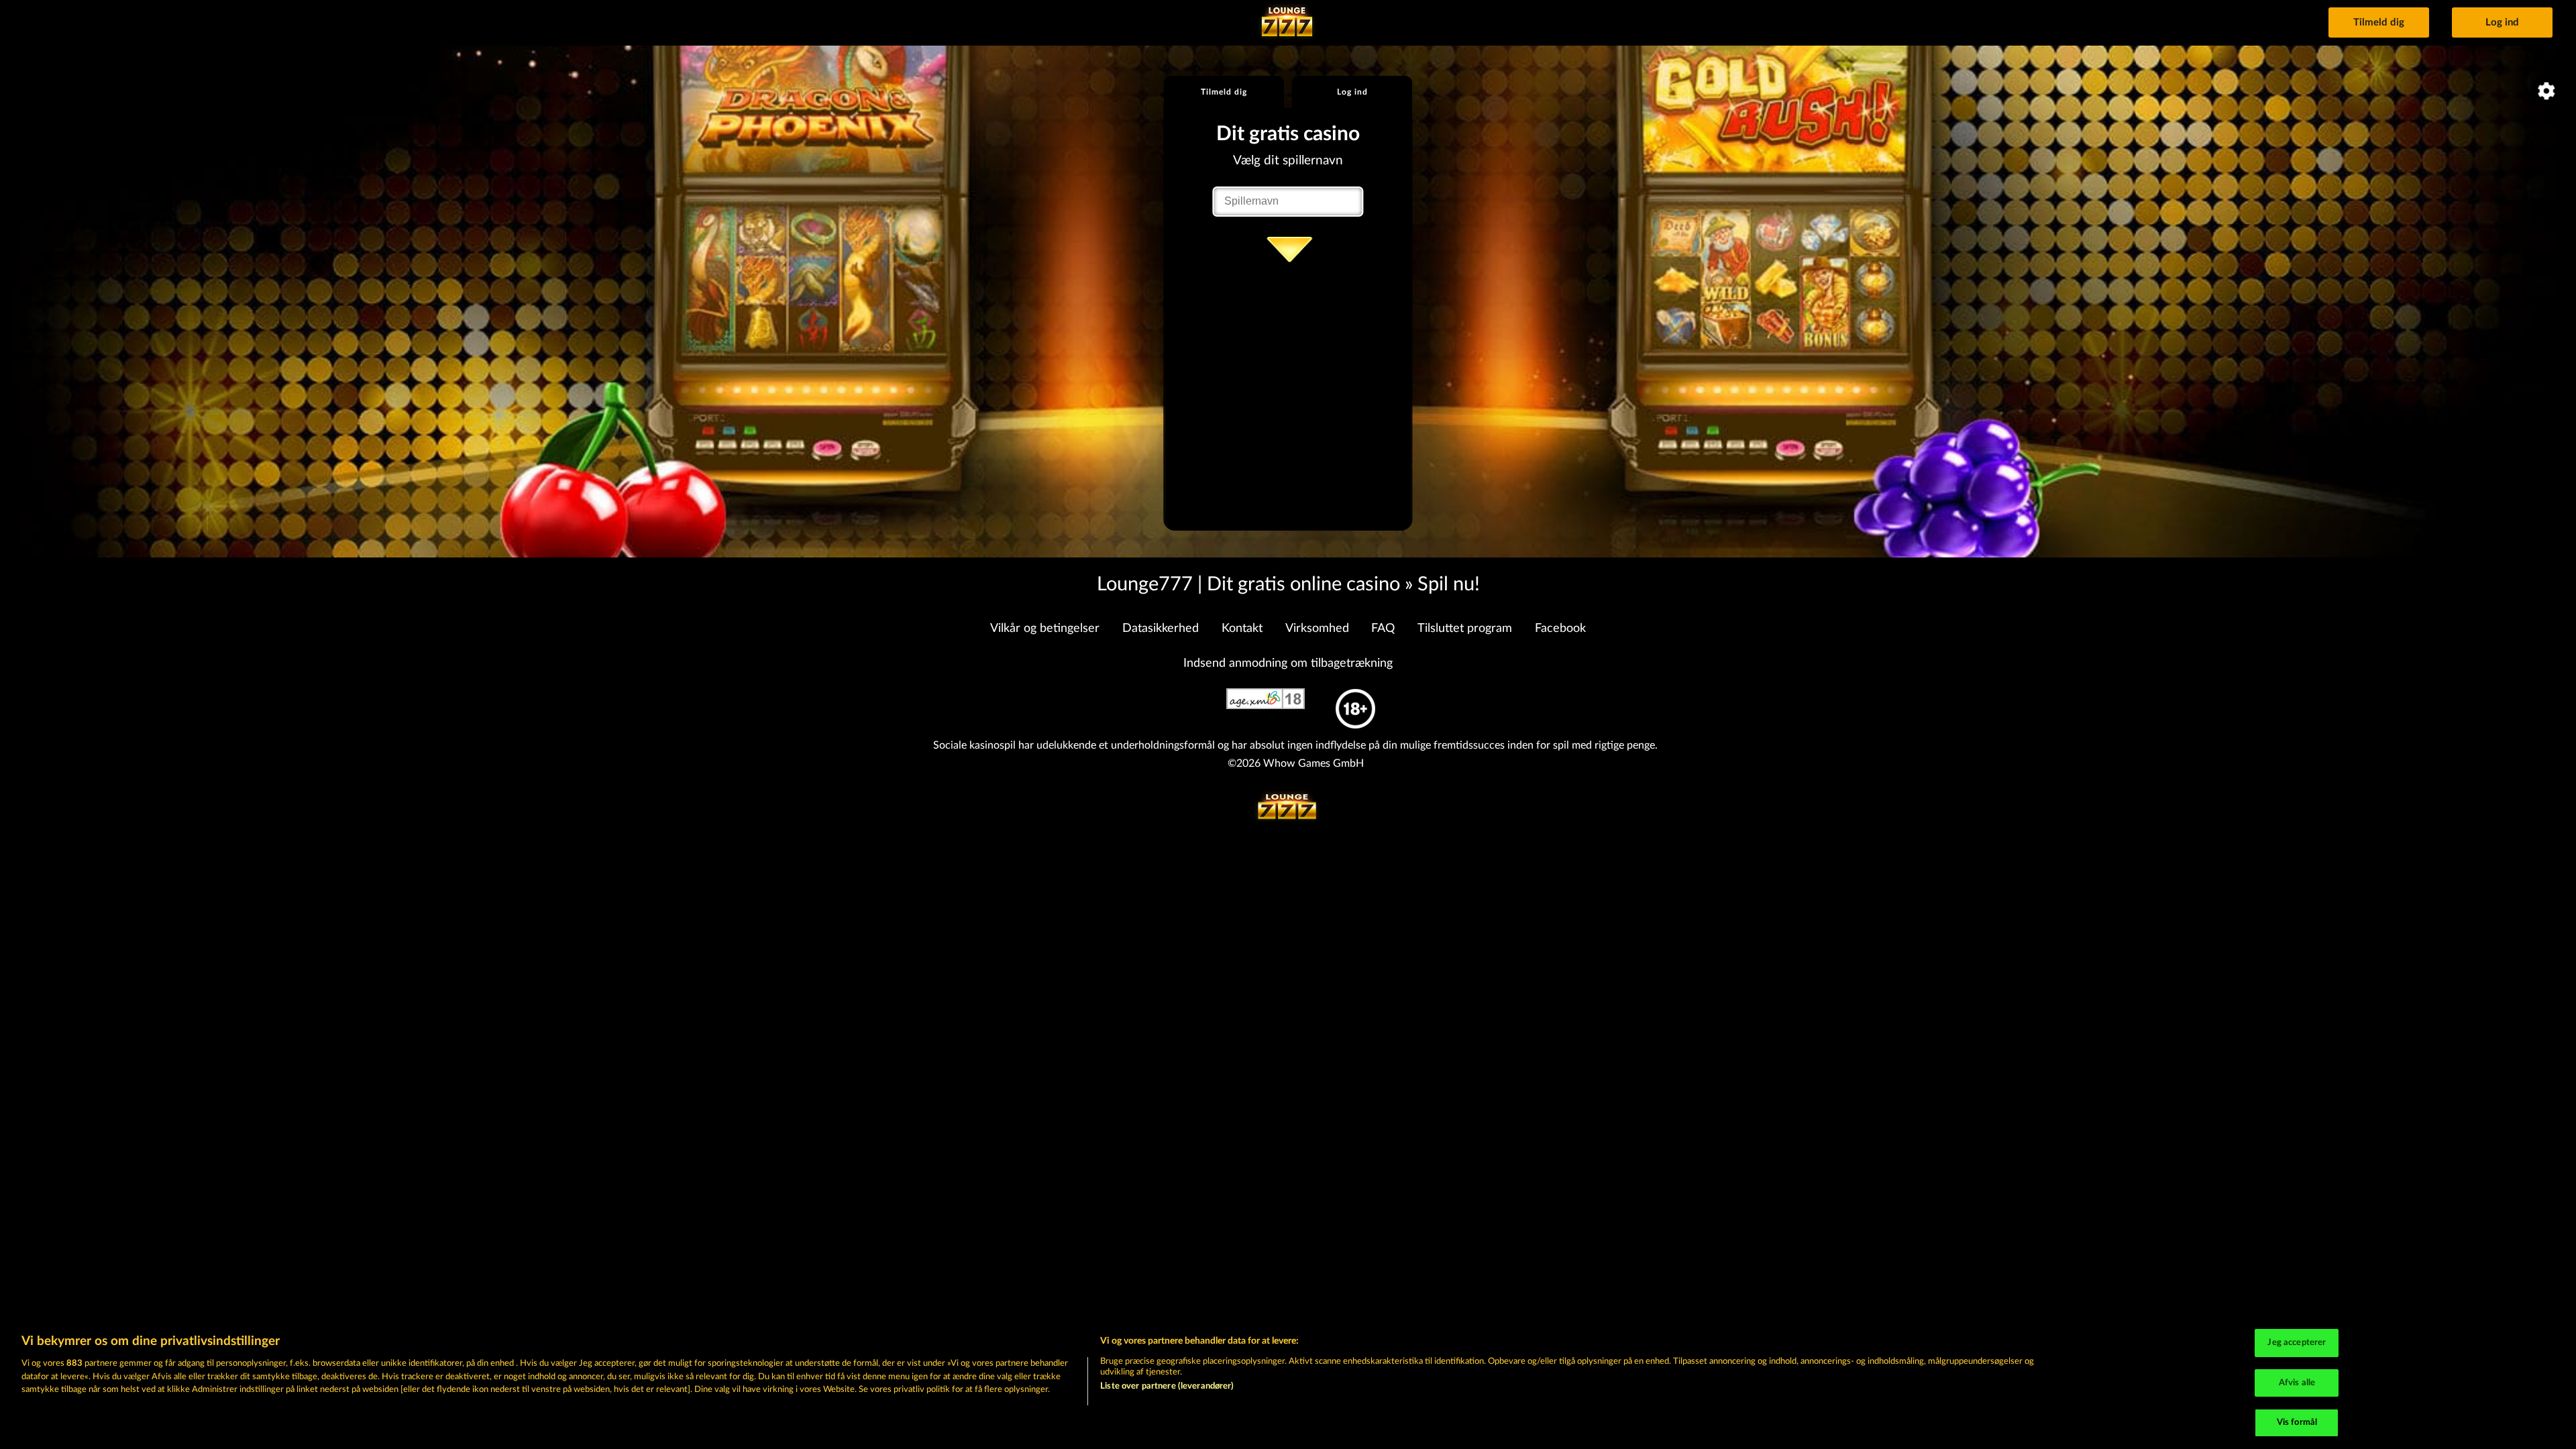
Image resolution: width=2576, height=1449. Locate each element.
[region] (1288, 1385)
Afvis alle (2297, 1383)
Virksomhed (1317, 629)
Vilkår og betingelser (1045, 629)
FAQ (1383, 629)
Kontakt (1242, 629)
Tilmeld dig (2379, 22)
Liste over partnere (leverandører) (1167, 1386)
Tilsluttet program (1465, 629)
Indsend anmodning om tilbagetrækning (1288, 663)
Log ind (2502, 22)
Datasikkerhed (1161, 629)
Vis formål (2297, 1423)
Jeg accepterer (2297, 1343)
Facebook (1560, 629)
